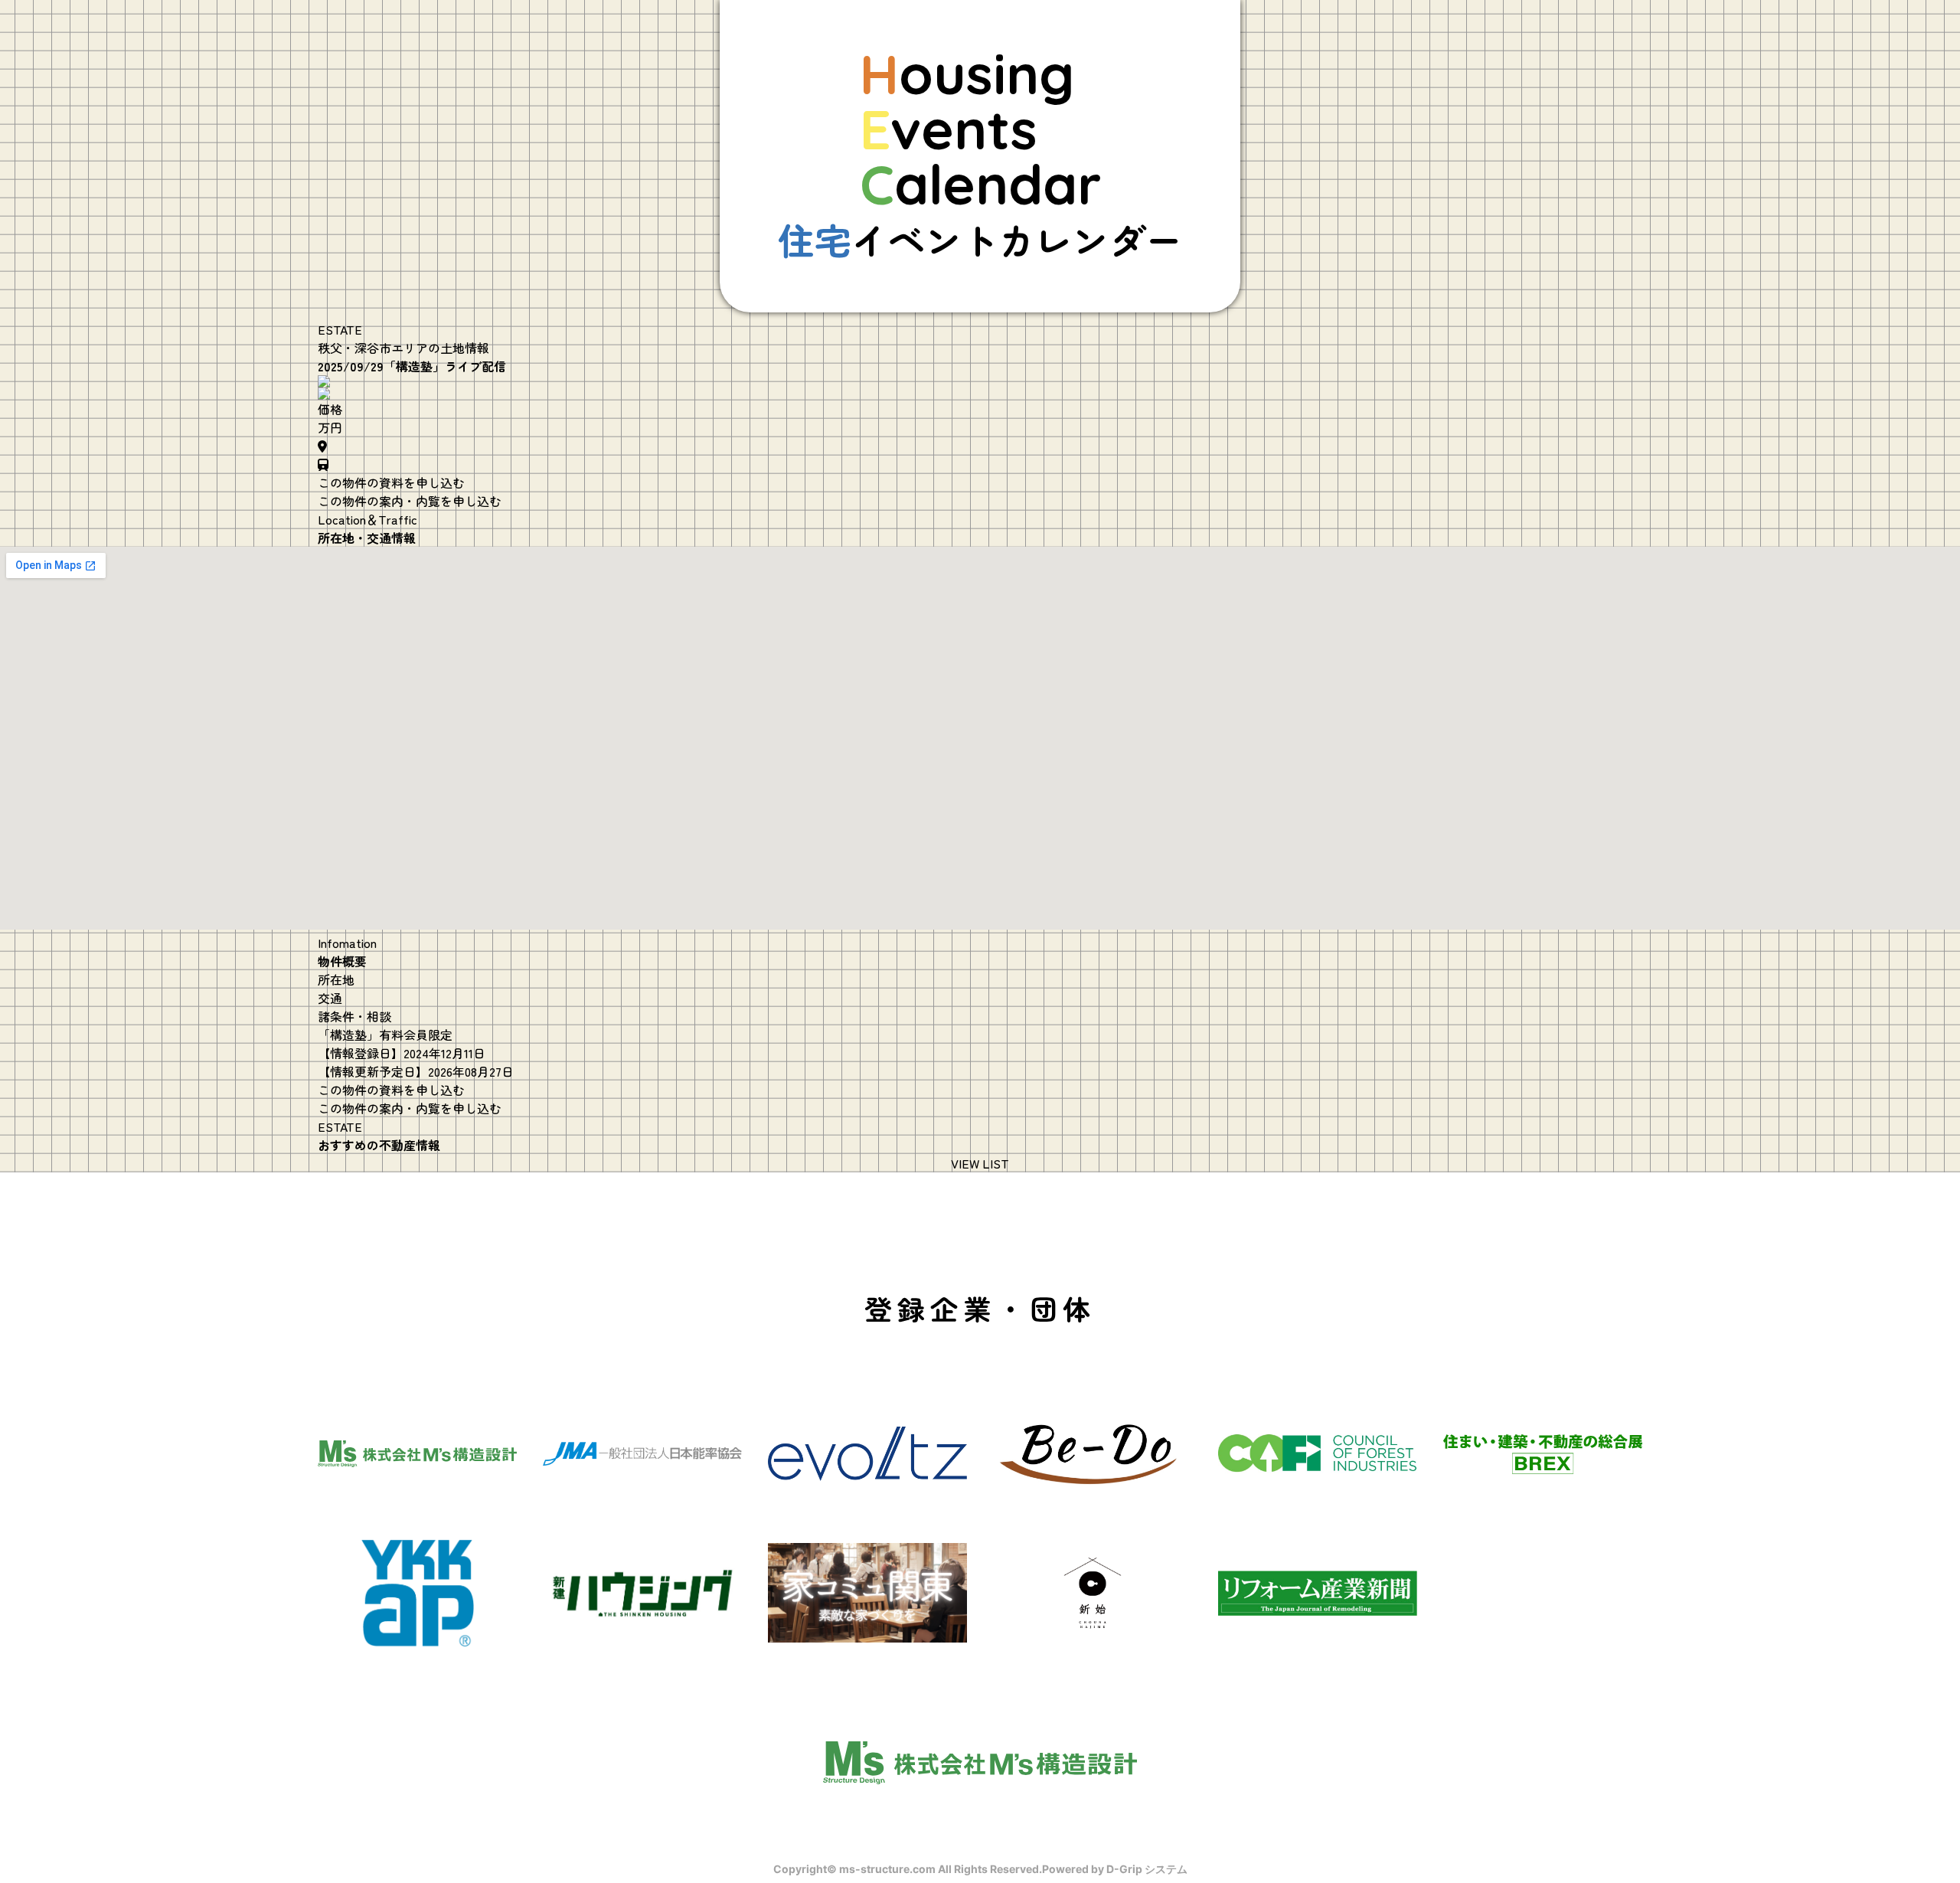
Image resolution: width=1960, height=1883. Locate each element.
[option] (980, 381)
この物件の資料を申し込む (391, 482)
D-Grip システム (1147, 1869)
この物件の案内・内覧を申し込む (410, 501)
